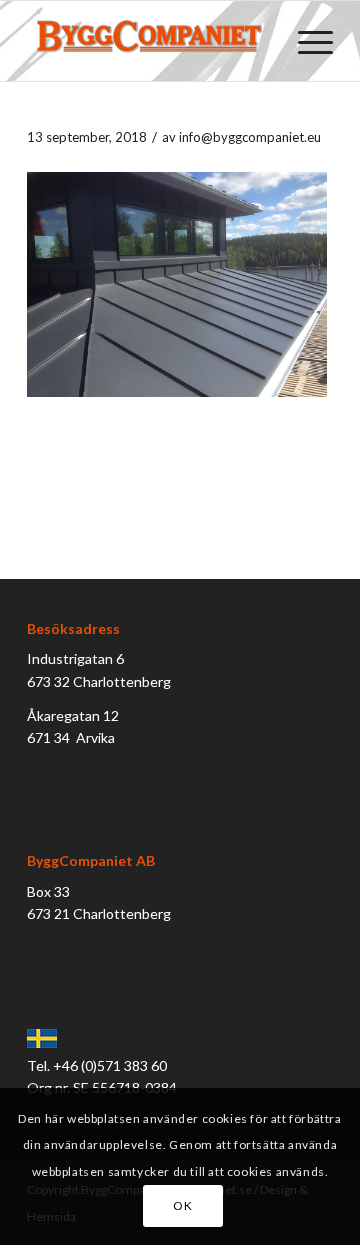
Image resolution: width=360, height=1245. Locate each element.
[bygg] (149, 41)
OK (182, 1205)
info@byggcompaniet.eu (250, 137)
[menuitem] (305, 41)
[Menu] (305, 41)
